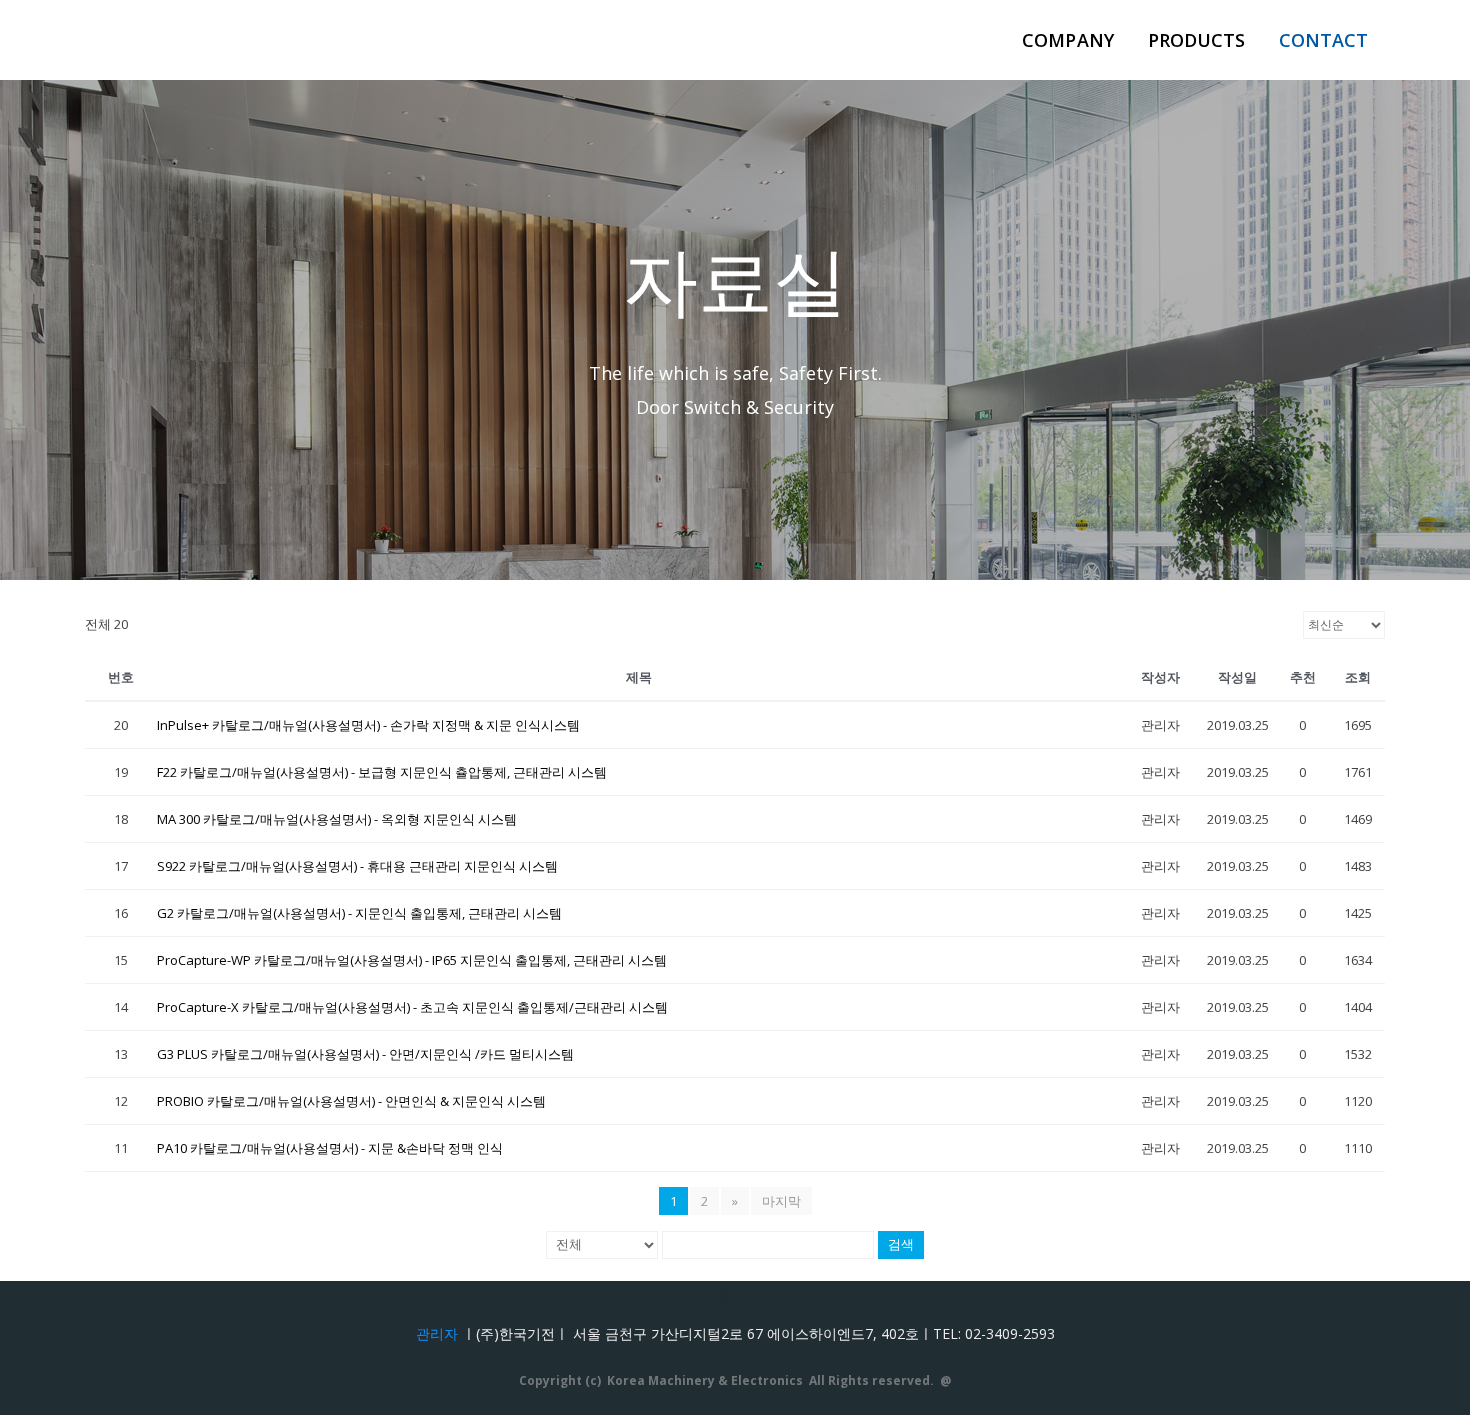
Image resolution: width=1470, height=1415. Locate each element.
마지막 (781, 1201)
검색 (901, 1244)
